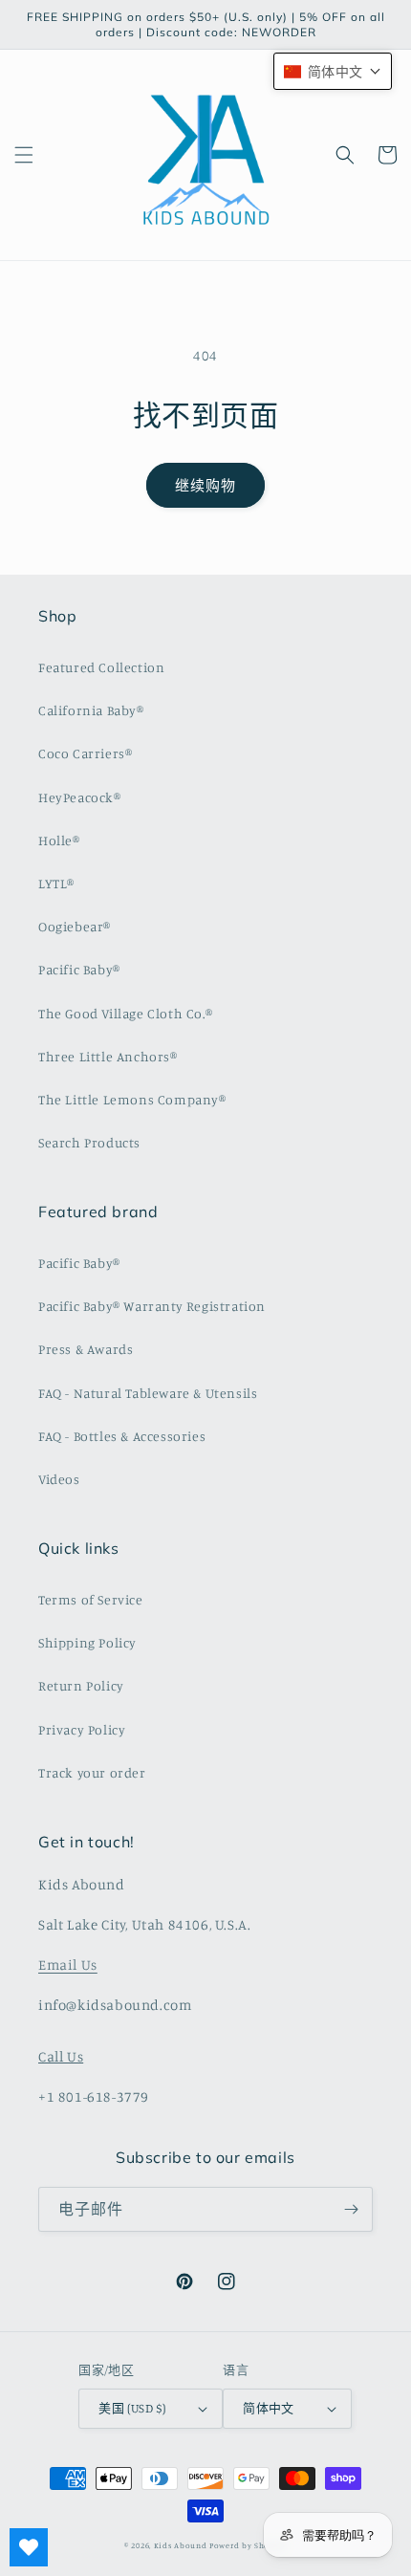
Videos (59, 1479)
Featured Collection (101, 667)
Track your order (92, 1772)
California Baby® (91, 710)
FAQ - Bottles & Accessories (122, 1436)
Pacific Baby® (79, 969)
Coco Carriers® (85, 753)
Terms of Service (91, 1599)
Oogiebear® (75, 926)
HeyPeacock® (80, 797)
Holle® (59, 840)
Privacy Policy (82, 1729)
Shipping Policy (87, 1642)
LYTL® (56, 883)
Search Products (89, 1142)
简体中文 (269, 2408)
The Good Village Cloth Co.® (125, 1013)
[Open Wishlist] (29, 2547)
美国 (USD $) (132, 2408)
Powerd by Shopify (248, 2545)
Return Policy (81, 1685)
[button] (24, 155)
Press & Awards (86, 1349)
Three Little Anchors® (108, 1056)
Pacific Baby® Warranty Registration (152, 1306)
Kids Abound (181, 2545)
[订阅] (351, 2209)
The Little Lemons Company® (132, 1099)
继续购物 (205, 485)
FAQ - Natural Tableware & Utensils (148, 1393)
